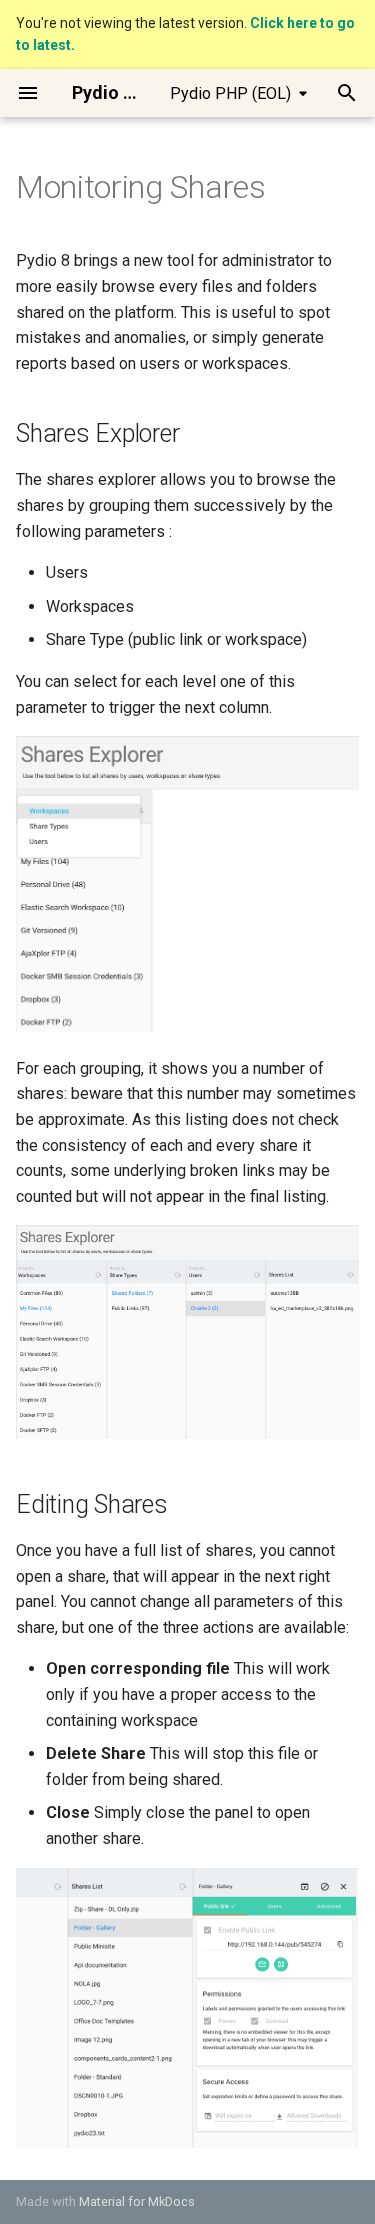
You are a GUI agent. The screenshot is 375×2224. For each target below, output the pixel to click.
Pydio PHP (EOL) (230, 93)
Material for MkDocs (137, 2201)
